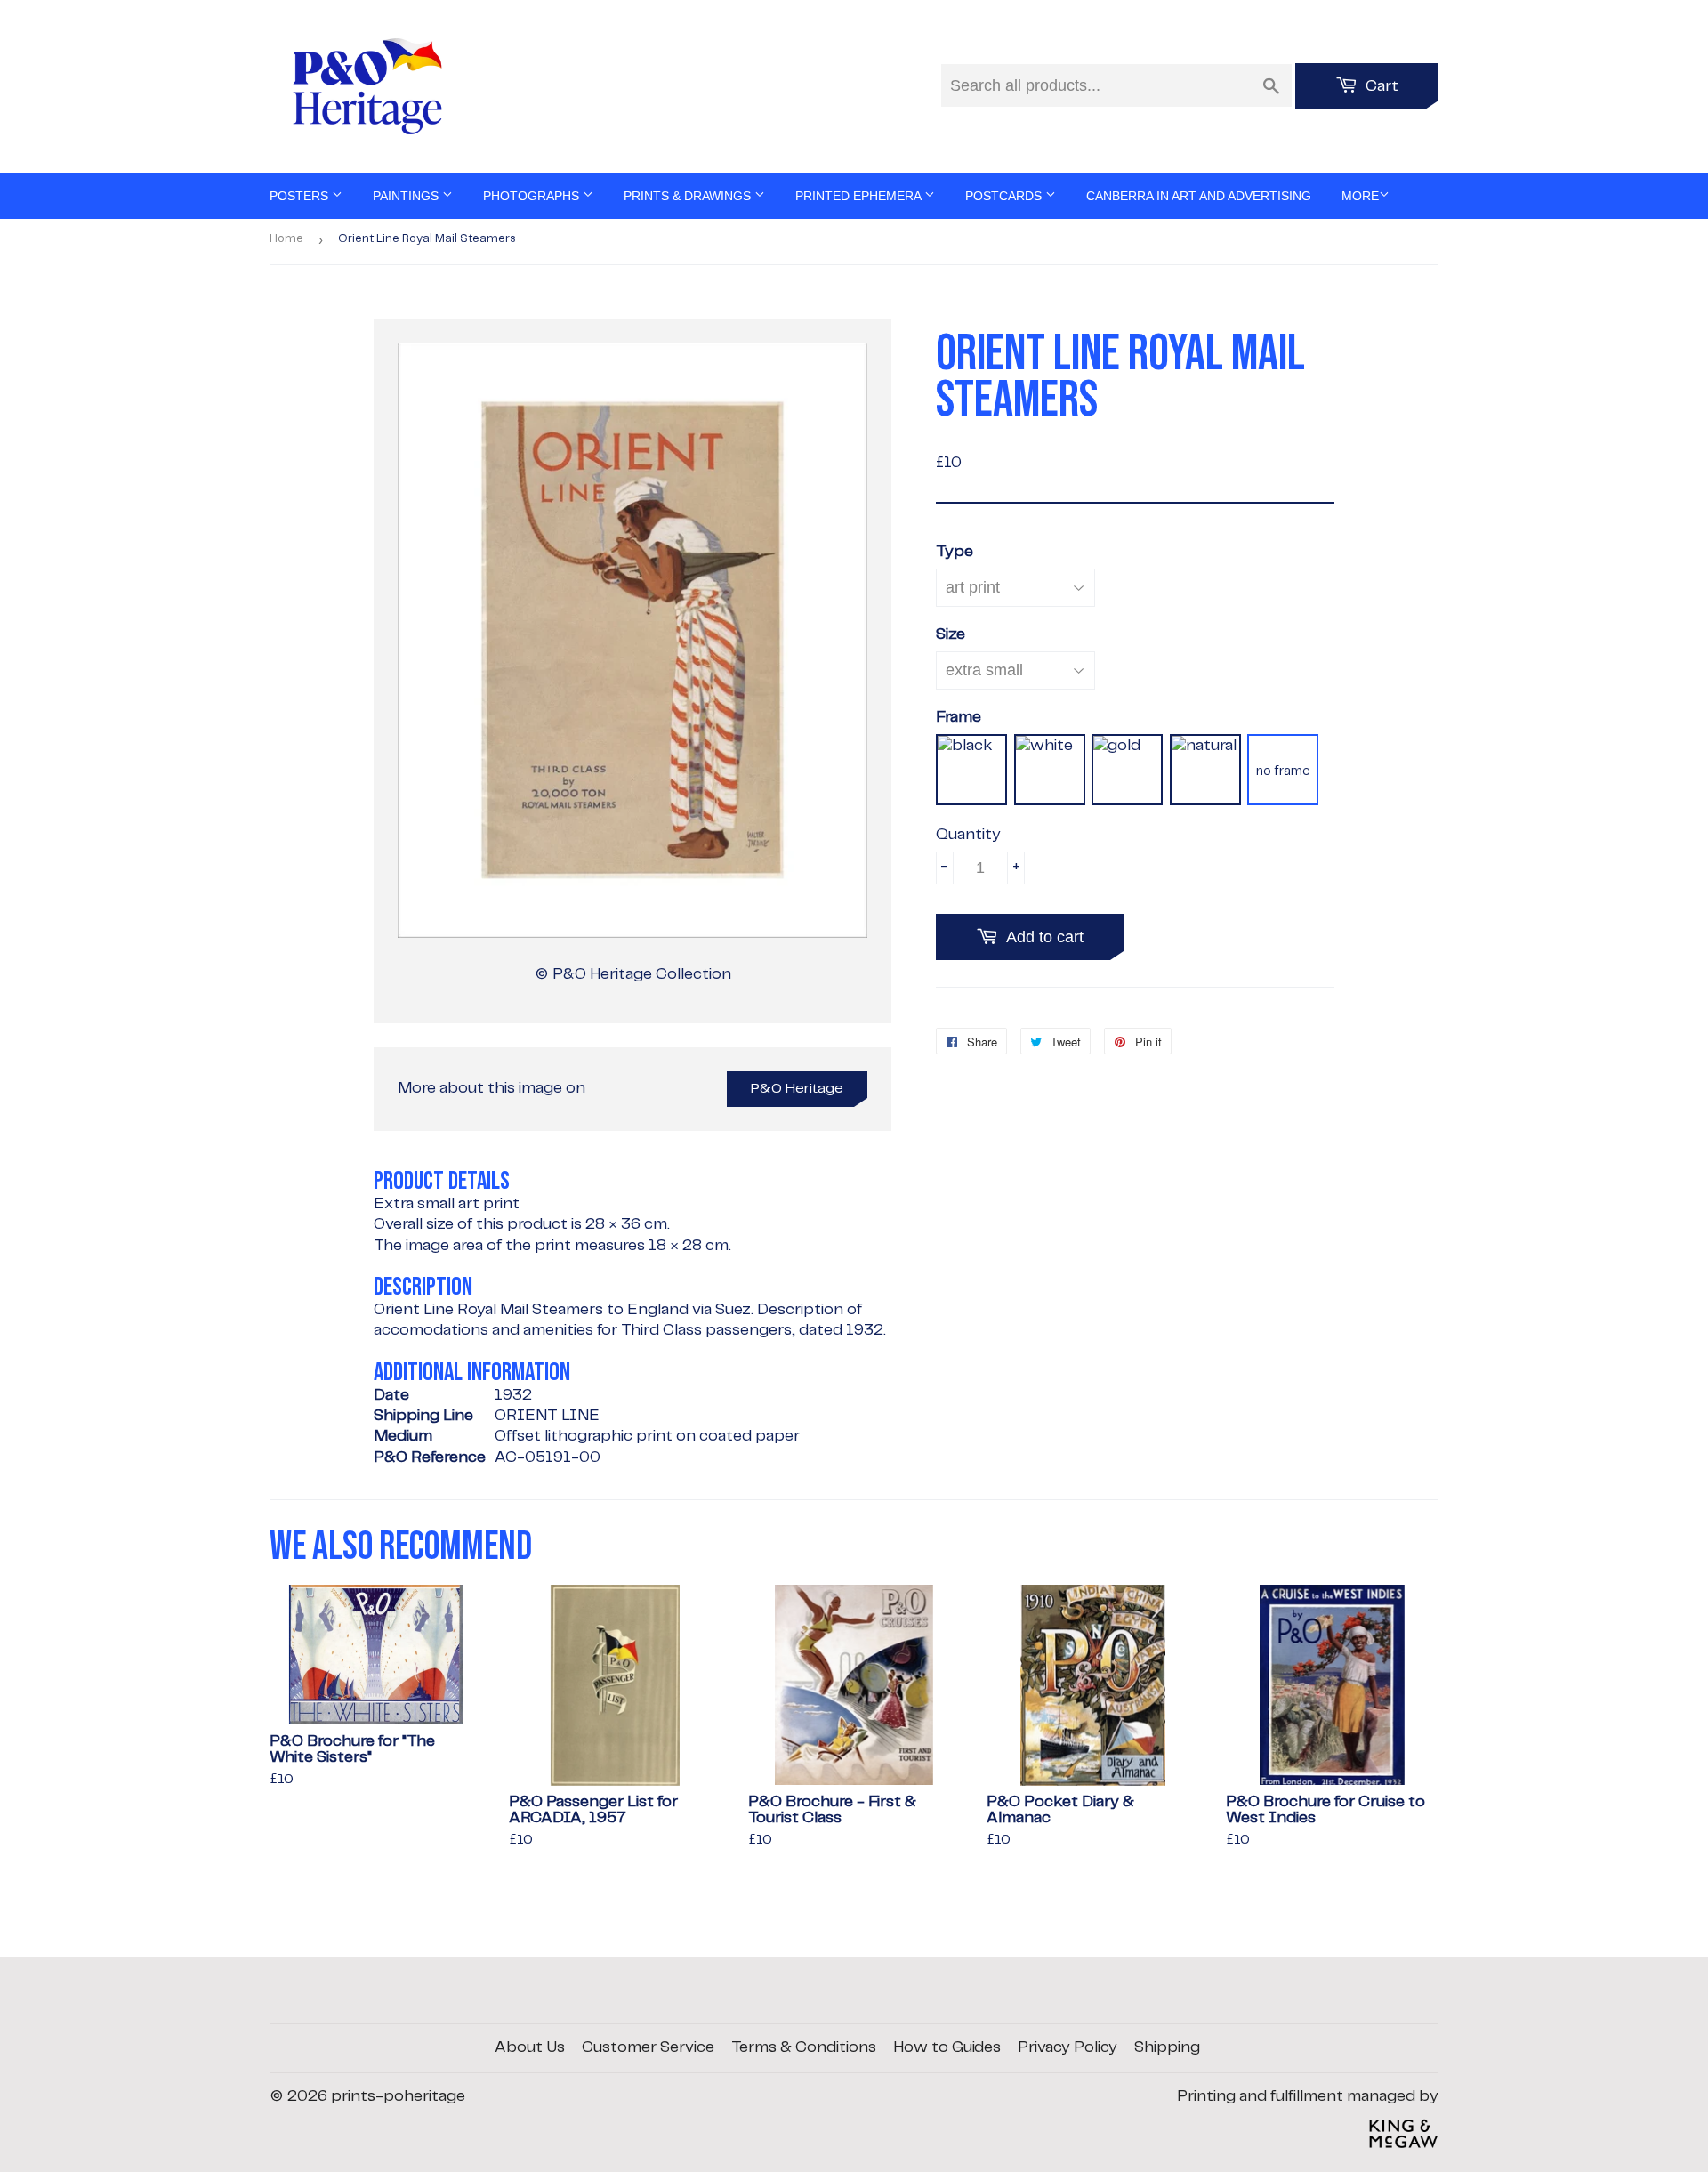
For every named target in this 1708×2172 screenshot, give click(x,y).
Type (955, 552)
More (1360, 196)
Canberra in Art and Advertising (1199, 196)
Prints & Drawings (689, 196)
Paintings (407, 196)
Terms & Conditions (804, 2047)
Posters (301, 196)
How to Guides (947, 2047)
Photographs (533, 196)
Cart (1380, 86)
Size (951, 634)
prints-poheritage (398, 2096)
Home (286, 239)
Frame (959, 717)
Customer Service (648, 2047)
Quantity (968, 835)
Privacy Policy (1067, 2047)
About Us (530, 2047)
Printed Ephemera (860, 196)
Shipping (1167, 2047)
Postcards (1005, 196)
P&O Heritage (797, 1089)
